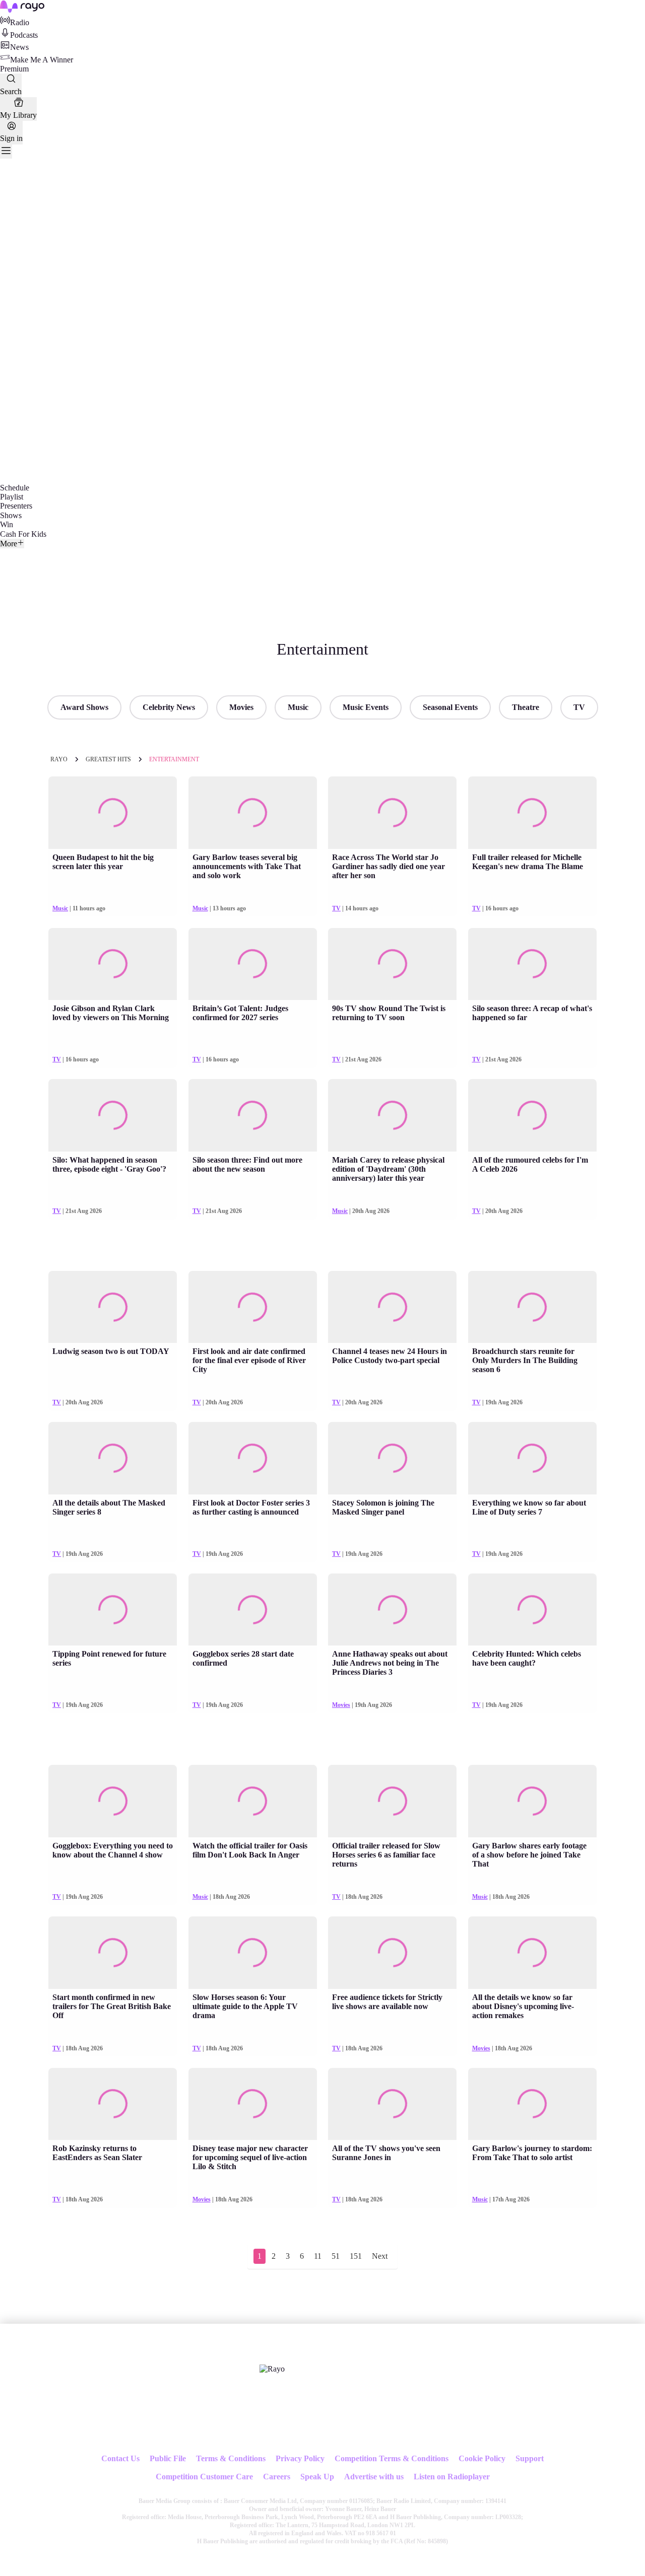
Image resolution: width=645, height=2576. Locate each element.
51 (336, 2256)
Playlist (12, 497)
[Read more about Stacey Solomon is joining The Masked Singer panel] (392, 1458)
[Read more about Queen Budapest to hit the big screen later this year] (113, 813)
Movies (241, 707)
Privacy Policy (300, 2458)
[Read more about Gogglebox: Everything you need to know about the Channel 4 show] (113, 1801)
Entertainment (174, 759)
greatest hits (108, 759)
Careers (277, 2477)
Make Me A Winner (42, 60)
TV (579, 707)
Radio (20, 22)
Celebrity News (169, 707)
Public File (168, 2458)
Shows (11, 515)
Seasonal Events (450, 707)
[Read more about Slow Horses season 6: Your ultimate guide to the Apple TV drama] (253, 1953)
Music (298, 707)
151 (356, 2256)
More (9, 544)
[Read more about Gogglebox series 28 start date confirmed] (253, 1610)
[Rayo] (272, 2369)
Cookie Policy (482, 2458)
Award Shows (84, 707)
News (19, 47)
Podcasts (24, 35)
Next (380, 2256)
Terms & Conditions (231, 2458)
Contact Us (120, 2458)
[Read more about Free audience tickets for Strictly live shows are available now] (392, 1953)
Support (530, 2458)
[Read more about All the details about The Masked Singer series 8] (113, 1458)
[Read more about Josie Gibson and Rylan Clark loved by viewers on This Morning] (113, 964)
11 (318, 2256)
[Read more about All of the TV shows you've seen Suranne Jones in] (392, 2104)
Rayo (59, 759)
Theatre (526, 707)
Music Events (366, 707)
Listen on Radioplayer (452, 2477)
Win (7, 524)
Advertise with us (374, 2477)
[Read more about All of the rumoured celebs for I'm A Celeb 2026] (532, 1115)
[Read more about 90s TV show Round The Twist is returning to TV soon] (392, 964)
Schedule (15, 488)
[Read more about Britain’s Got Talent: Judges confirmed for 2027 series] (253, 964)
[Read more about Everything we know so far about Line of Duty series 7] (532, 1458)
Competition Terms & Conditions (392, 2458)
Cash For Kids (23, 534)
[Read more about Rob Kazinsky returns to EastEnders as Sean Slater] (113, 2104)
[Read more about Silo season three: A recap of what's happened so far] (532, 964)
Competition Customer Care (204, 2477)
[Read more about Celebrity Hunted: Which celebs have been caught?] (532, 1610)
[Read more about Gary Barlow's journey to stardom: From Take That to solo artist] (532, 2104)
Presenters (16, 506)
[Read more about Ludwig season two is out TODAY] (113, 1307)
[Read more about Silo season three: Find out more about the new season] (253, 1115)
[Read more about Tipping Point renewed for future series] (113, 1610)
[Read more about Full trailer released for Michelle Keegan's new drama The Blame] (532, 813)
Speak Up (317, 2477)
